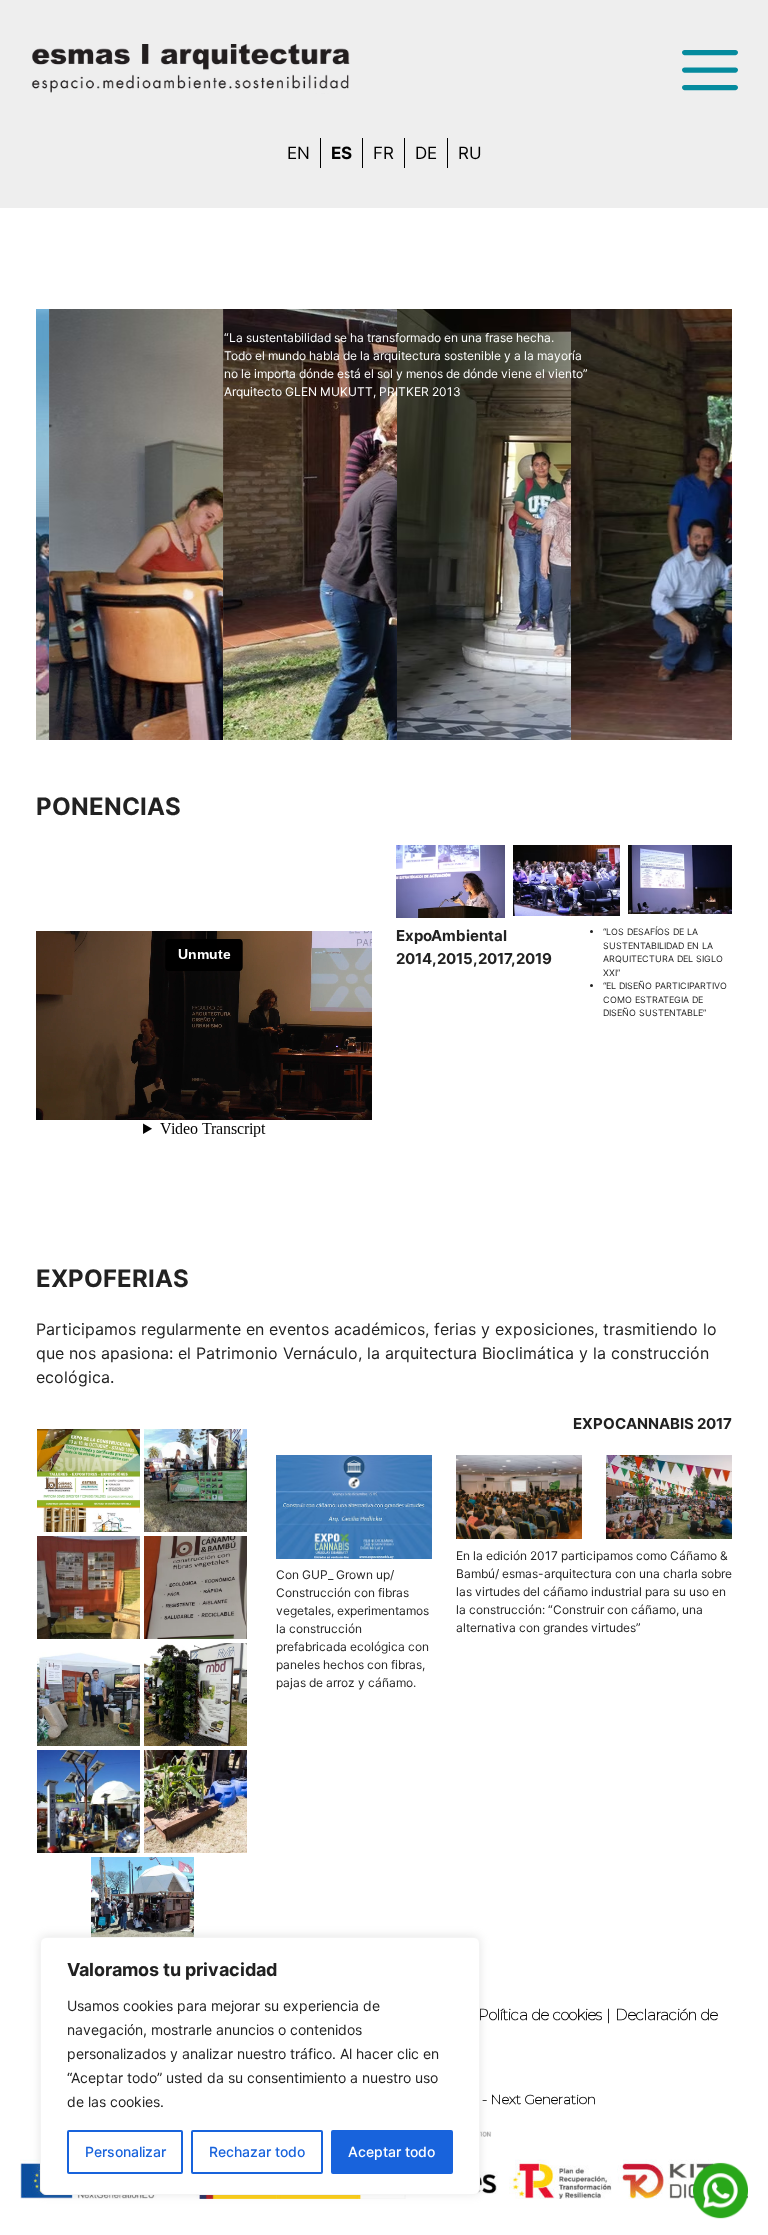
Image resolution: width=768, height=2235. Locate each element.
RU (470, 153)
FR (383, 153)
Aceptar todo (391, 2151)
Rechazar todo (257, 2151)
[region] (260, 2066)
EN (298, 153)
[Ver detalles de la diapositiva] (118, 524)
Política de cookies (540, 2014)
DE (426, 153)
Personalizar (125, 2151)
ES (341, 153)
